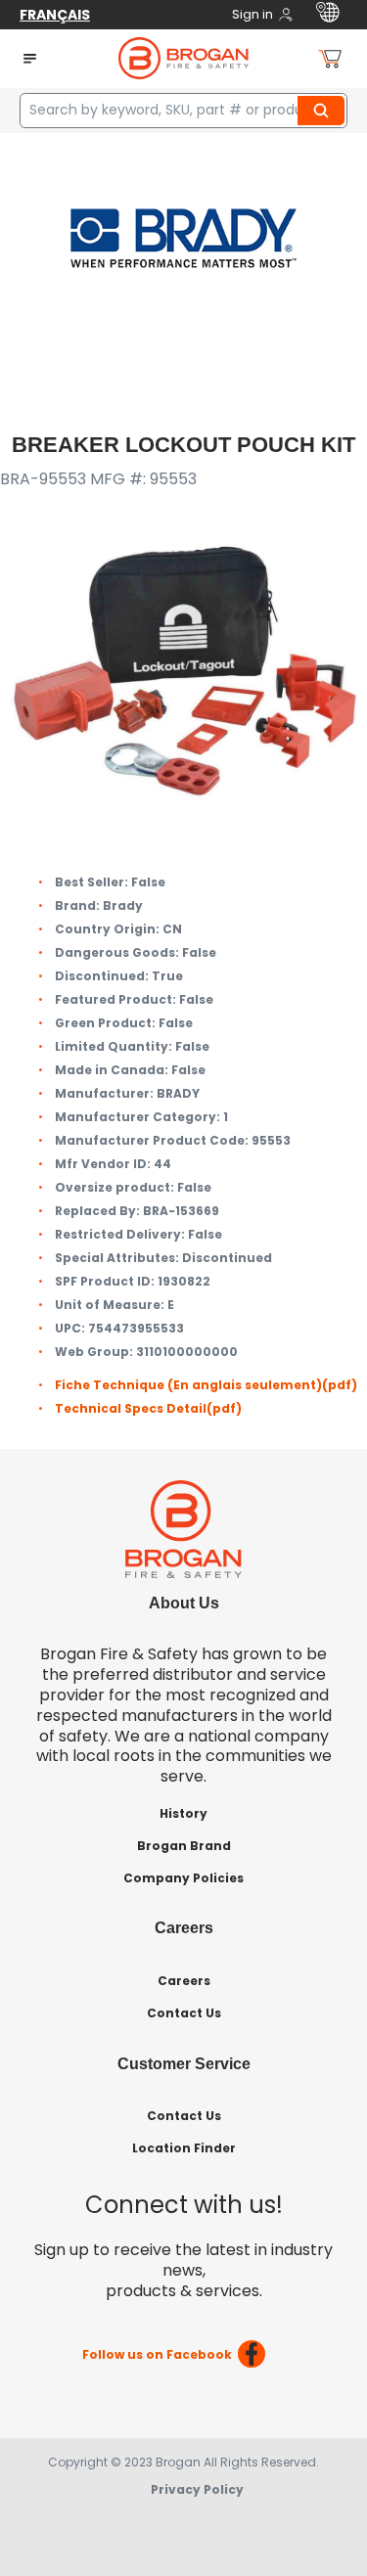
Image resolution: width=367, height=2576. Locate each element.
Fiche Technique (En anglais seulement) (206, 1385)
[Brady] (183, 237)
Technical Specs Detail (148, 1408)
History (183, 1813)
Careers (184, 1981)
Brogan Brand (184, 1846)
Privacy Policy (197, 2489)
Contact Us (184, 2013)
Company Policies (183, 1878)
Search (324, 111)
